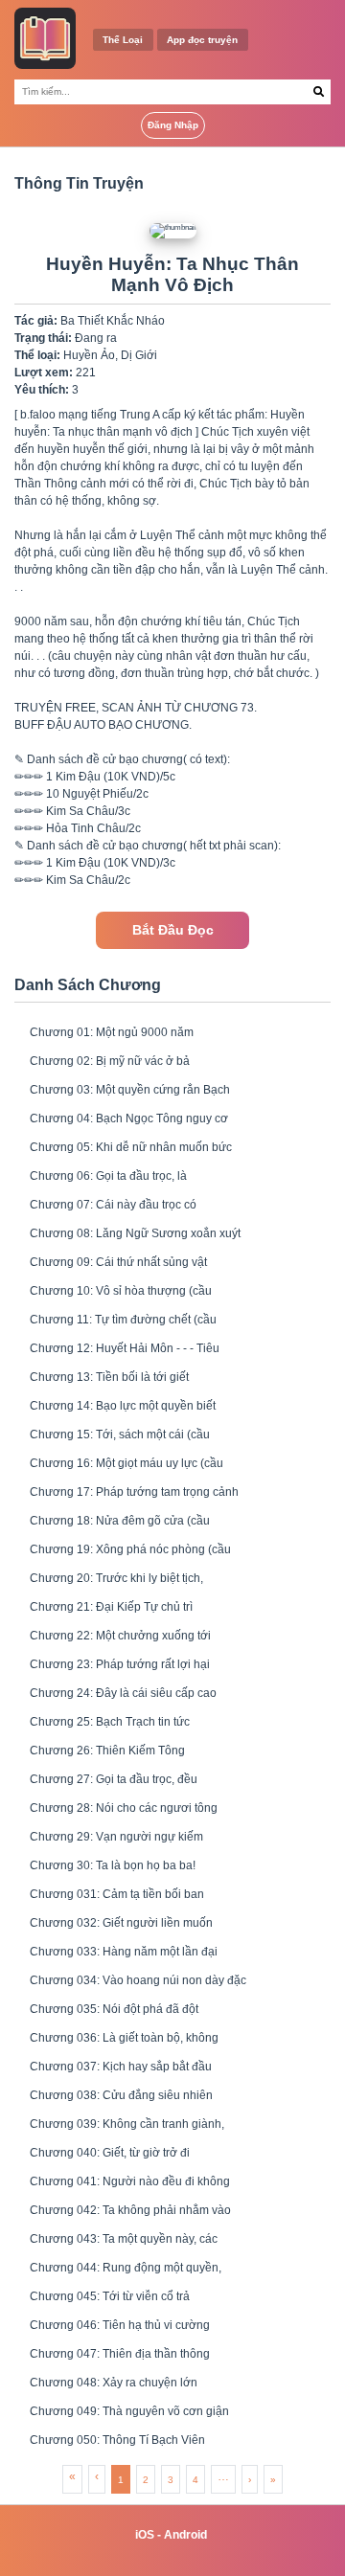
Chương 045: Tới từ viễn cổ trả (110, 2296)
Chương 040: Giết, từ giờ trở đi (110, 2153)
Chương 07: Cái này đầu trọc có (113, 1205)
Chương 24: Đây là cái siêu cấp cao (123, 1693)
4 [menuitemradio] (195, 2480)
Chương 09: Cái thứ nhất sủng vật (118, 1262)
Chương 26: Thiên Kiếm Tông (107, 1751)
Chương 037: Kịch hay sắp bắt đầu (121, 2067)
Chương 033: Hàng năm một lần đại (124, 1952)
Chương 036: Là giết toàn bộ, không (124, 2038)
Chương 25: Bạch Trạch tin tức (110, 1722)
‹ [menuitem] (97, 2476)
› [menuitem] (250, 2480)
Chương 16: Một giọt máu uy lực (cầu (126, 1463)
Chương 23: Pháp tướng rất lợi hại (120, 1664)
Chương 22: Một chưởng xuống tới (120, 1636)
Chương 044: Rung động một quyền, (126, 2268)
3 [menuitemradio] (171, 2480)
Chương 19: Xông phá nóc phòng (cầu (130, 1549)
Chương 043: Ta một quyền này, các (124, 2239)
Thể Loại (123, 40)
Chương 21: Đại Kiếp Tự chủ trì (111, 1607)
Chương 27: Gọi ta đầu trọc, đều (114, 1779)
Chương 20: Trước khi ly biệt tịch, (116, 1578)
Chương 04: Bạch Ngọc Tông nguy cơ (129, 1119)
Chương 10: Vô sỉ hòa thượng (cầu (121, 1291)
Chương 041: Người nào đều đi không (130, 2181)
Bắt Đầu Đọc (173, 930)
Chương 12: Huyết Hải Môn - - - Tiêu (125, 1348)
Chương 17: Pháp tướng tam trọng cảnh (134, 1492)
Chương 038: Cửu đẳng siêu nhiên (121, 2095)
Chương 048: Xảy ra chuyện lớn (114, 2383)
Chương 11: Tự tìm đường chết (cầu (123, 1320)
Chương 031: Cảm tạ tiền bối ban (117, 1894)
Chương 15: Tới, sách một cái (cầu (120, 1435)
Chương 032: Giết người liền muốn (121, 1923)
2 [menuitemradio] (146, 2480)
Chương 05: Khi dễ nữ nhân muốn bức (131, 1147)
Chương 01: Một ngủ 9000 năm (112, 1032)
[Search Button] (319, 92)
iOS (145, 2535)
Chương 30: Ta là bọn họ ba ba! (113, 1865)
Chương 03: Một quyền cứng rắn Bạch (130, 1090)
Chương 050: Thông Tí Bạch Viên (117, 2440)
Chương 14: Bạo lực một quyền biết (123, 1406)
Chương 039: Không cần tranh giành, (127, 2124)
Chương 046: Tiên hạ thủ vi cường (120, 2325)
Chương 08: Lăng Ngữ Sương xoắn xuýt (135, 1233)
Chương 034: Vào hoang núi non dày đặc (138, 1980)
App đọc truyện (202, 40)
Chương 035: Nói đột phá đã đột (114, 2009)
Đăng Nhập (173, 125)
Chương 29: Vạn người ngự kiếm (116, 1837)
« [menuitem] (72, 2476)
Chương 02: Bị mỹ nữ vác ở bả (110, 1061)
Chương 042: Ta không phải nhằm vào (130, 2210)
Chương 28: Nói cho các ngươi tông (124, 1808)
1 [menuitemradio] (121, 2480)
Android (185, 2535)
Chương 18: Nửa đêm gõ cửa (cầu (120, 1521)
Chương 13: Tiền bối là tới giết (109, 1377)
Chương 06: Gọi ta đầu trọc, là (108, 1176)
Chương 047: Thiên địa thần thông (120, 2354)
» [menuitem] (273, 2480)
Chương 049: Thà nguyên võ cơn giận (129, 2411)
